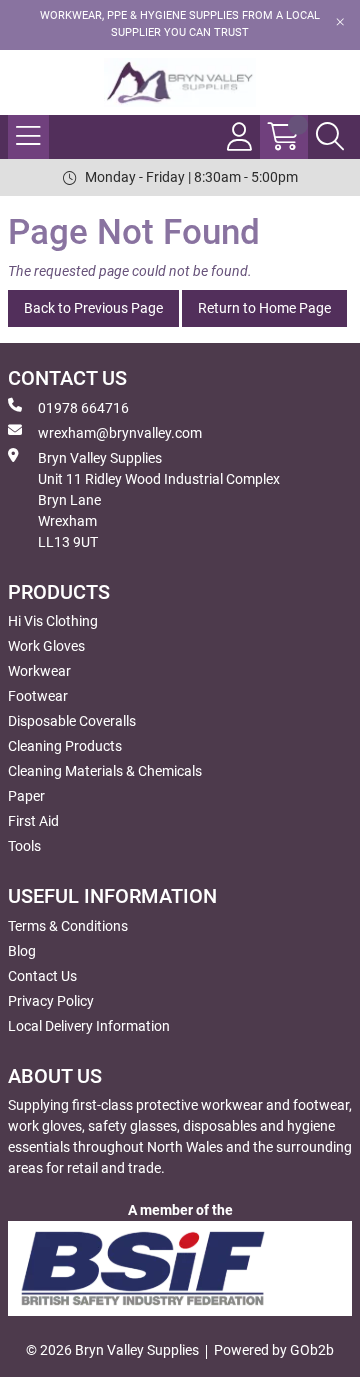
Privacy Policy (51, 1001)
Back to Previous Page (93, 308)
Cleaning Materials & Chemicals (105, 771)
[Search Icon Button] (330, 137)
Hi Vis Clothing (53, 621)
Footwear (38, 696)
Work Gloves (46, 646)
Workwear (39, 671)
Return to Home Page (264, 308)
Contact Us (42, 976)
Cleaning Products (65, 746)
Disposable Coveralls (72, 721)
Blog (22, 951)
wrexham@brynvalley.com (120, 433)
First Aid (33, 821)
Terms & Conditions (68, 926)
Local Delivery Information (89, 1026)
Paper (26, 796)
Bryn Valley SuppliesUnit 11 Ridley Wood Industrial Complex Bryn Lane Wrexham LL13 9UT (159, 500)
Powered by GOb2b (274, 1350)
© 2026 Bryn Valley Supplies (112, 1350)
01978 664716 (83, 408)
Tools (24, 846)
